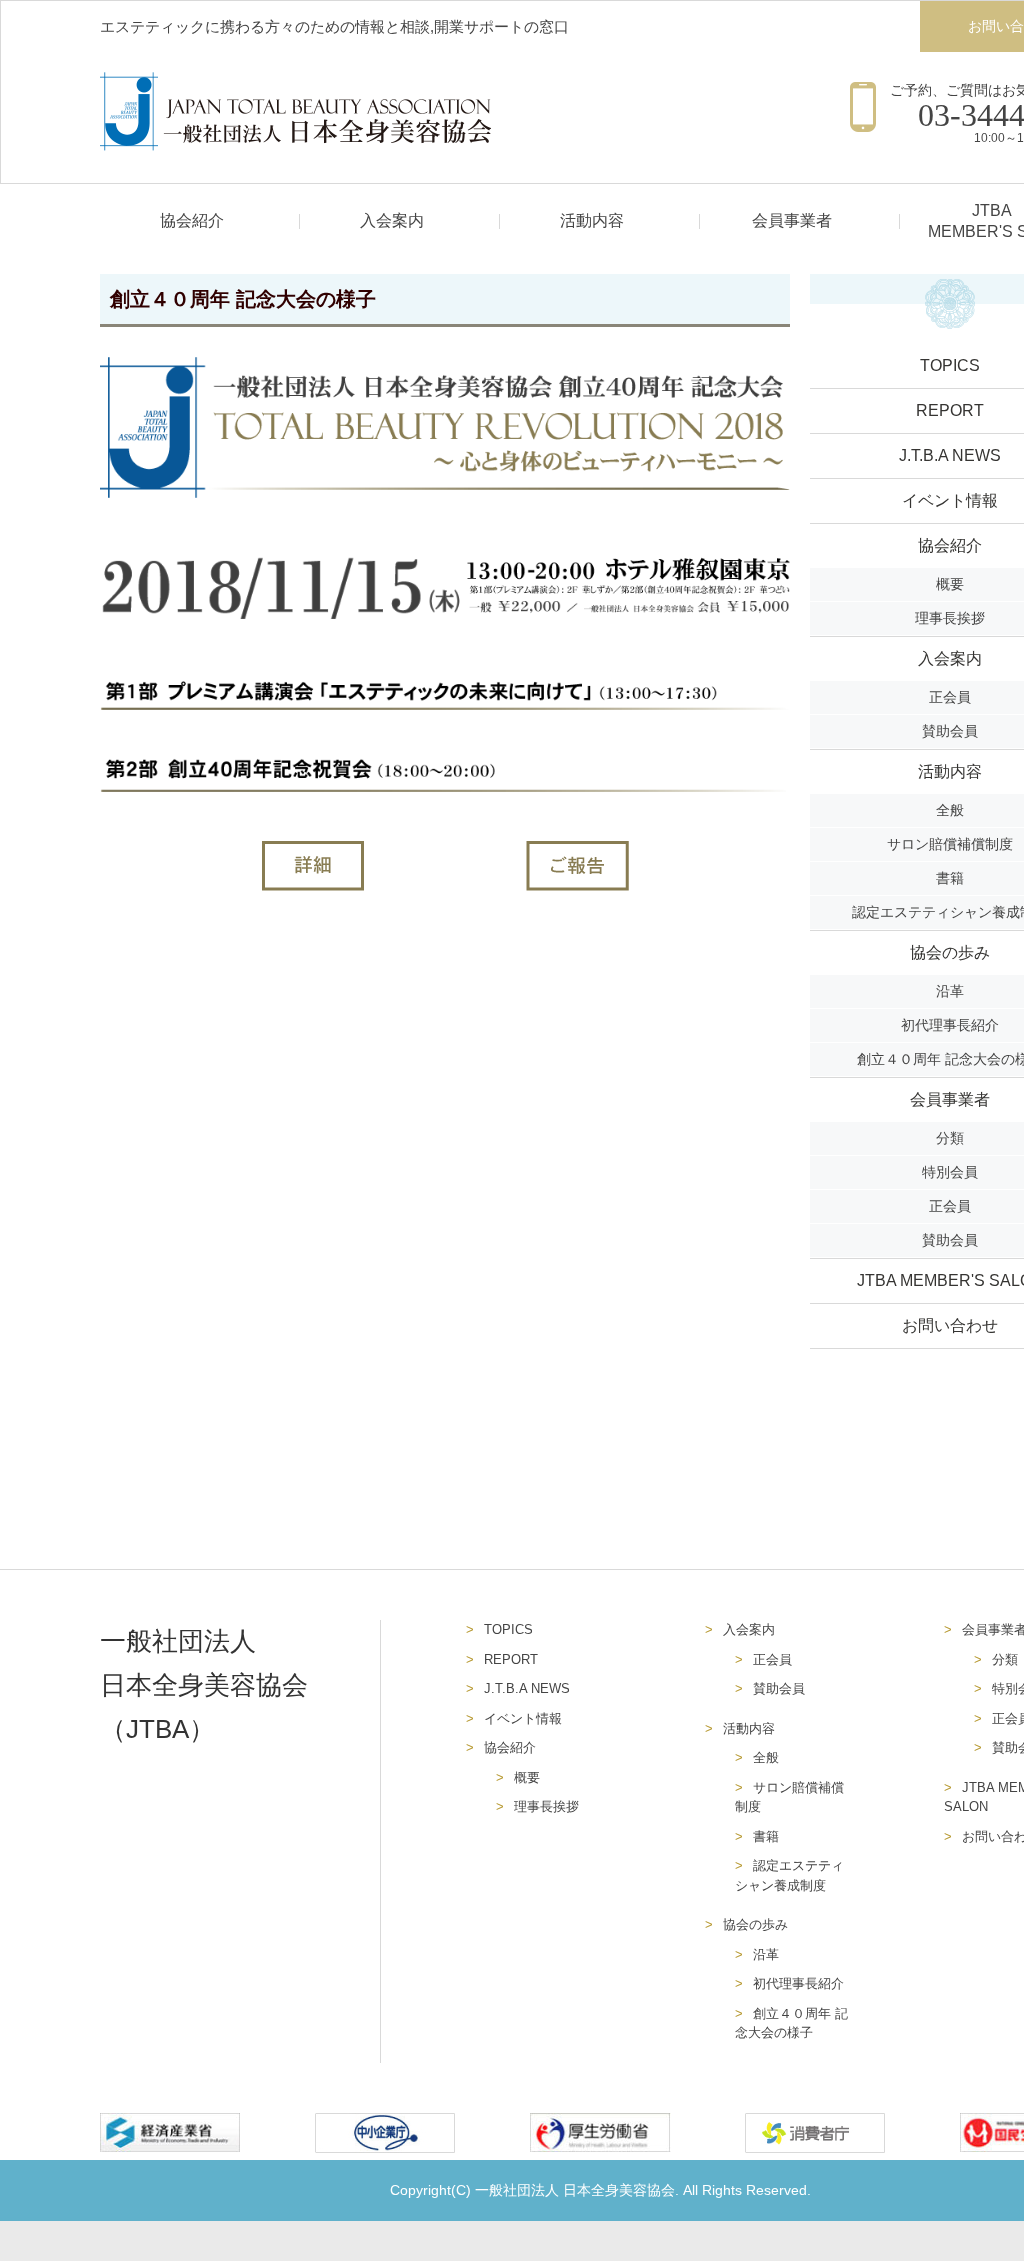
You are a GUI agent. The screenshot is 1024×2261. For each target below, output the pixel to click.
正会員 (772, 1659)
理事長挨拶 (546, 1806)
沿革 (766, 1954)
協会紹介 (192, 220)
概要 (527, 1777)
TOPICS (508, 1629)
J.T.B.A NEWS (527, 1688)
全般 (766, 1757)
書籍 (766, 1836)
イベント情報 (523, 1718)
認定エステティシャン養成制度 (789, 1875)
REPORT (511, 1659)
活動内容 (592, 220)
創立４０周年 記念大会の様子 (791, 2023)
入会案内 (392, 220)
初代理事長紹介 (798, 1983)
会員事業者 (792, 220)
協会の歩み (755, 1924)
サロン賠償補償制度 (789, 1797)
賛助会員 (779, 1688)
